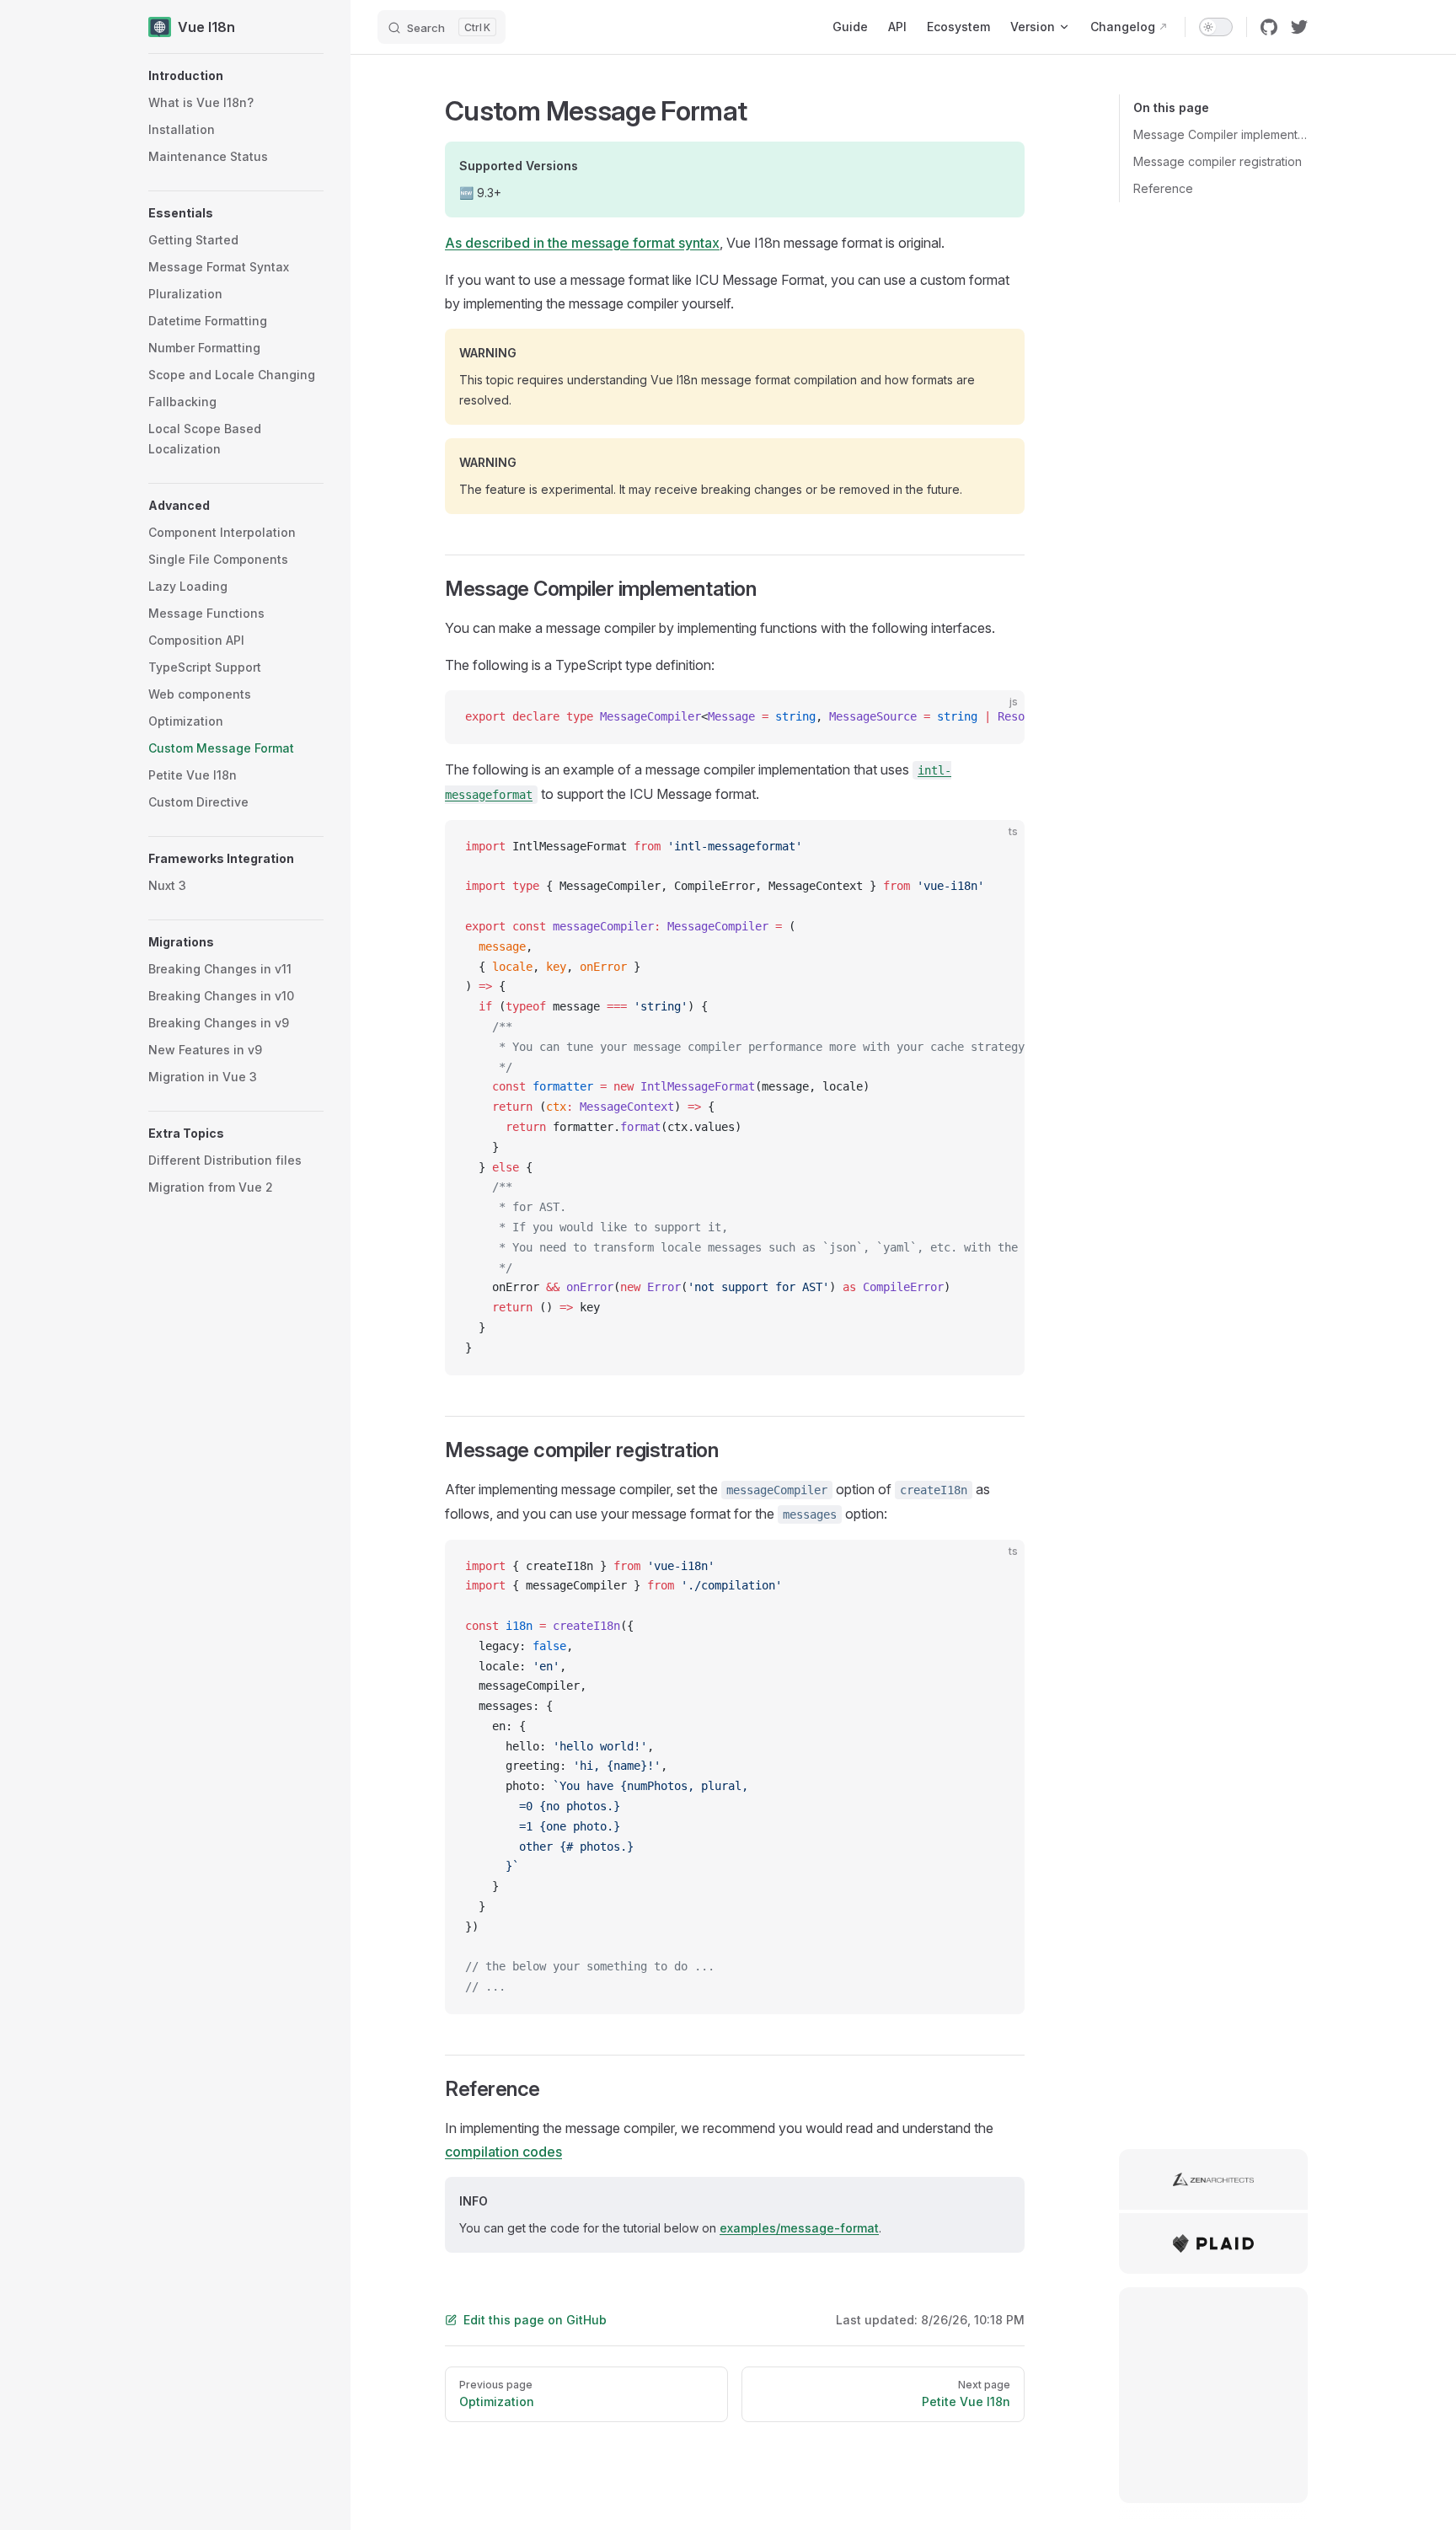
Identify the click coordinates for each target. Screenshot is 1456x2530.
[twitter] (1299, 27)
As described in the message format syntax (582, 243)
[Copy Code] (998, 717)
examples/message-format (799, 2228)
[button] (236, 76)
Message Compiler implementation (1220, 134)
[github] (1269, 27)
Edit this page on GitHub (535, 2320)
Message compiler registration (1218, 161)
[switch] (1216, 27)
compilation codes (503, 2152)
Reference (1163, 188)
